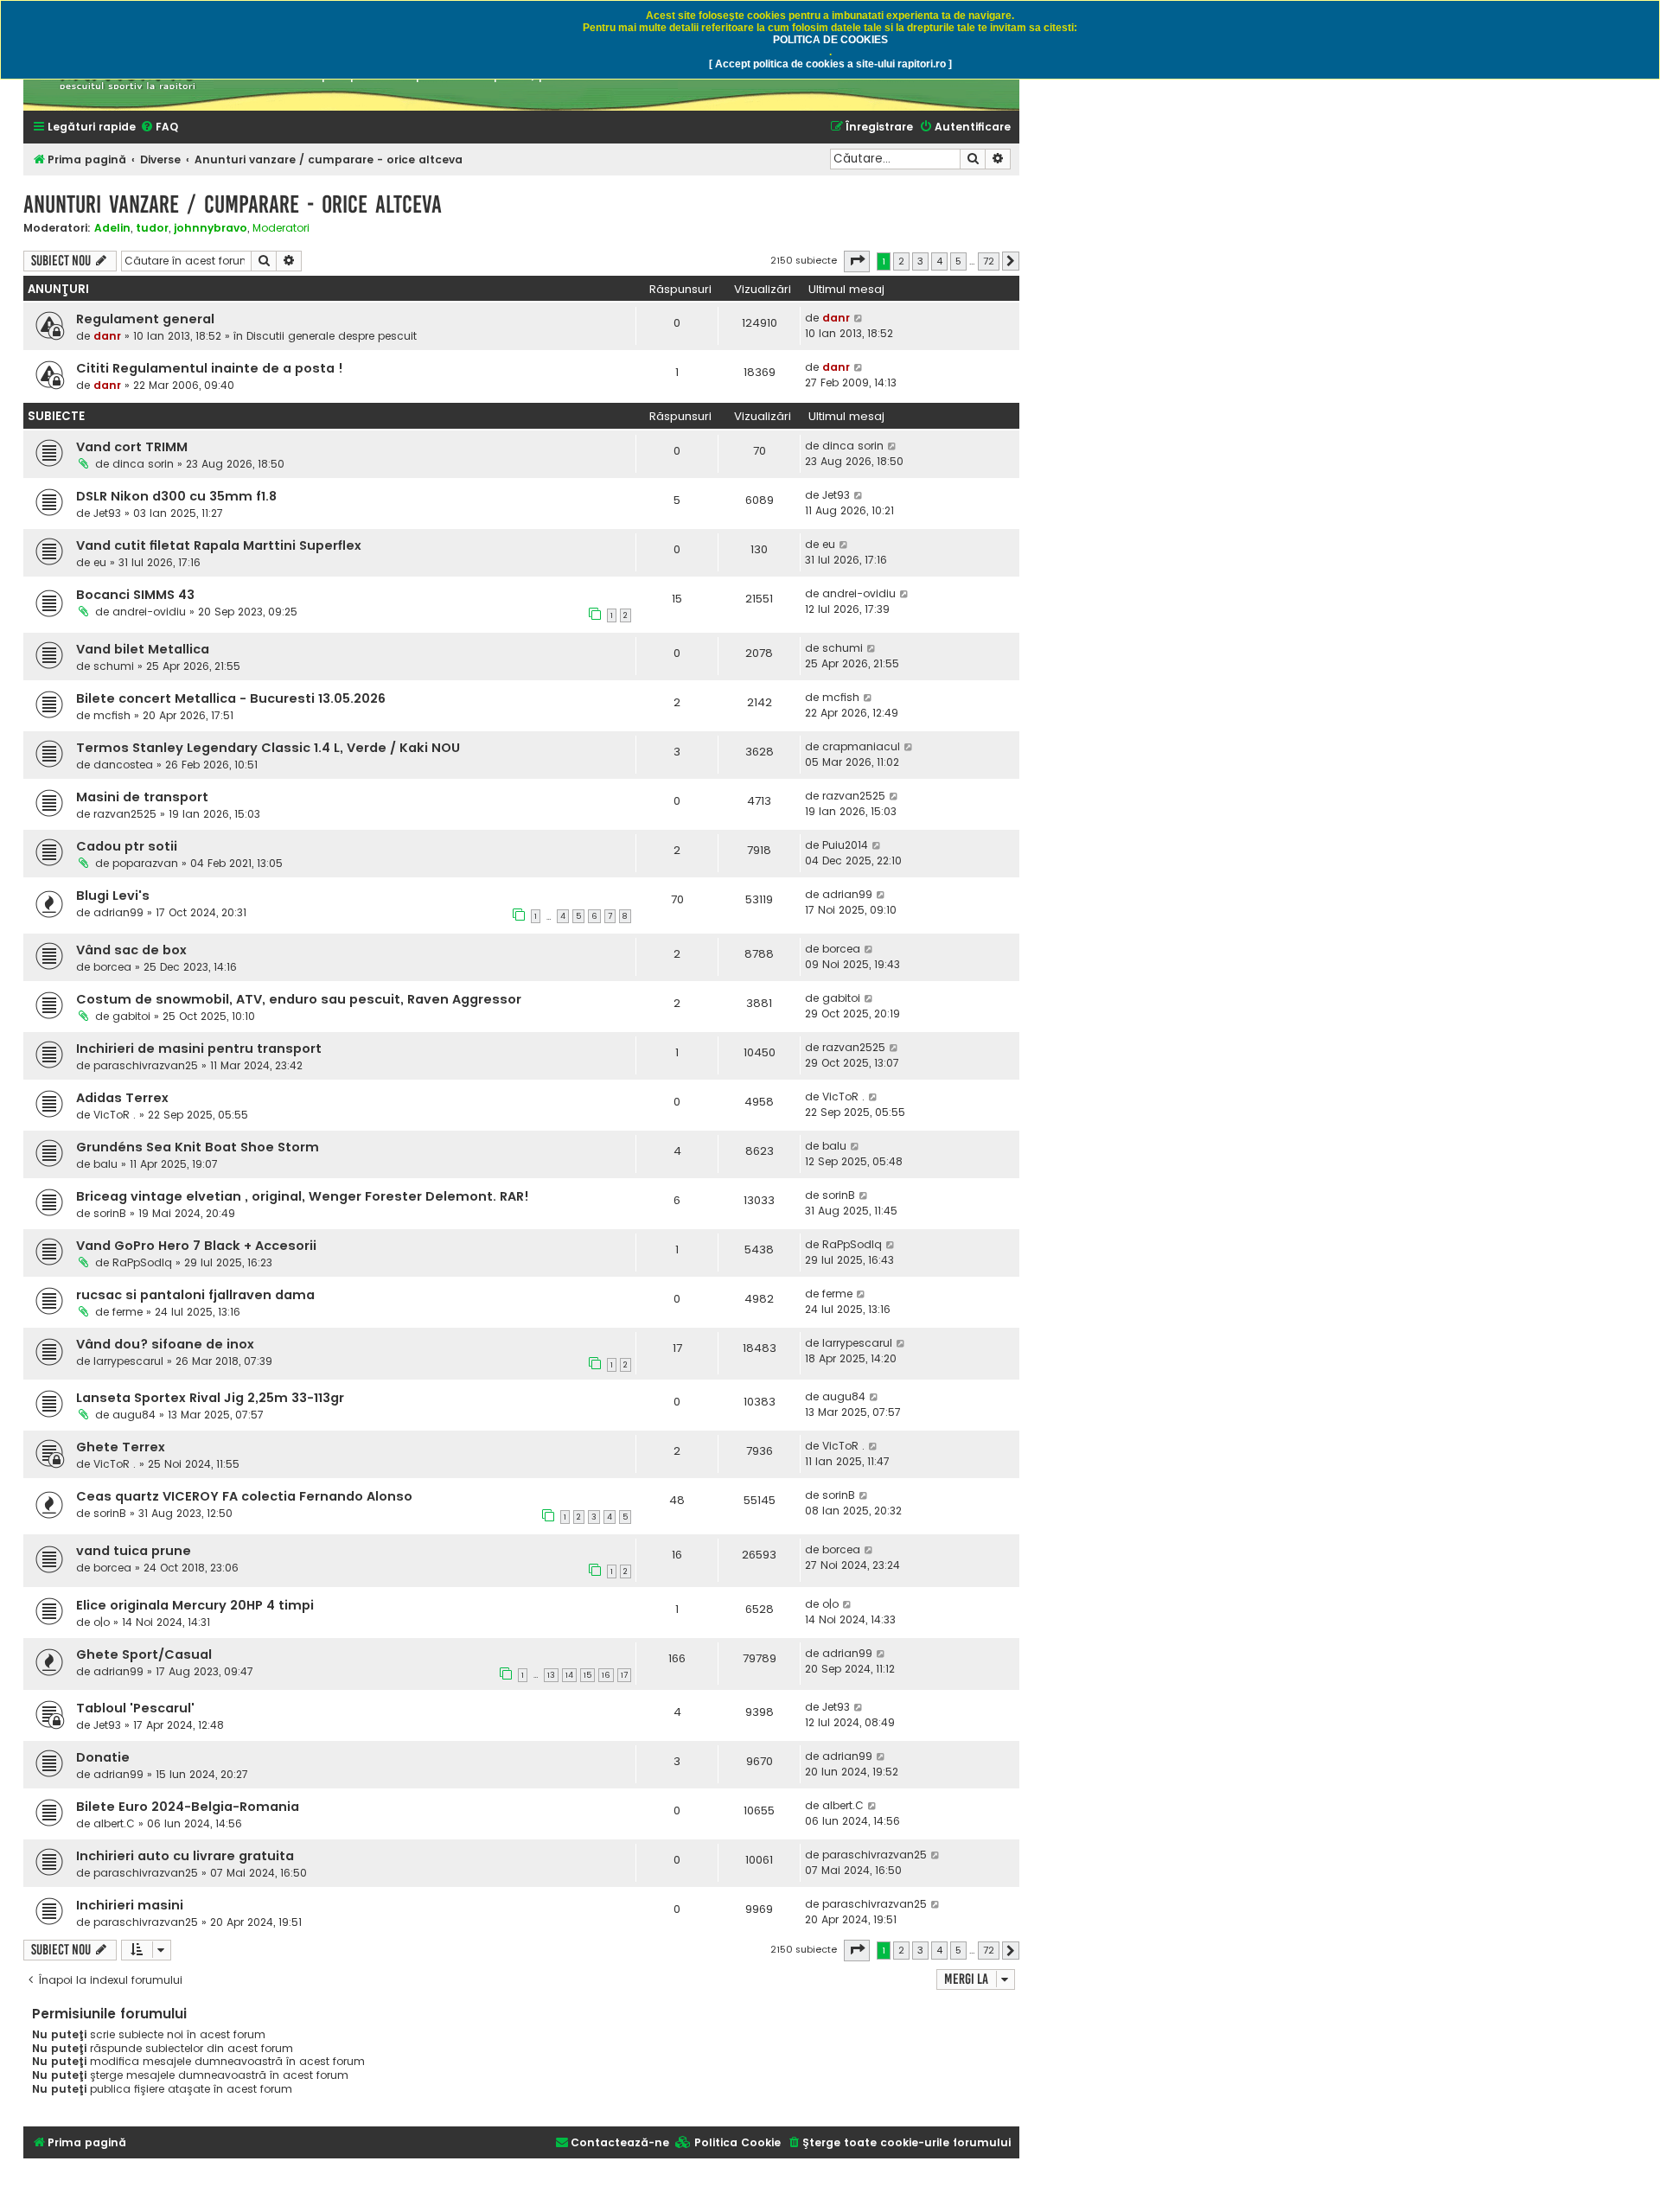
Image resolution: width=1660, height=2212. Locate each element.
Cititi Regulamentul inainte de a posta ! (210, 368)
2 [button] (901, 261)
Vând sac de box (131, 950)
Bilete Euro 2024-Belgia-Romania (188, 1807)
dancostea (123, 765)
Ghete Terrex (121, 1447)
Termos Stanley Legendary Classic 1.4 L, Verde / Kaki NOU (268, 748)
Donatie (103, 1757)
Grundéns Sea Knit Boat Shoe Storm (198, 1147)
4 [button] (939, 261)
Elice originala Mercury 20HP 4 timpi (195, 1605)
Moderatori (281, 228)
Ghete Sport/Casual (144, 1654)
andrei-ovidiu (149, 612)
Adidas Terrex (122, 1098)
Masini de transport (142, 797)
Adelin (112, 228)
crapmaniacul (861, 746)
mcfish (112, 715)
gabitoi (131, 1016)
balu (105, 1164)
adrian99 (118, 912)
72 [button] (989, 261)
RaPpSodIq (142, 1262)
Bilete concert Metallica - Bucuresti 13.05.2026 (231, 698)
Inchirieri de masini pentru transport (199, 1049)
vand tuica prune (134, 1551)
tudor (152, 228)
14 (569, 1675)
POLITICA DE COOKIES (830, 40)
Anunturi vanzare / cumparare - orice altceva (233, 204)
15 (587, 1675)
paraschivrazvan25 (146, 1065)
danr (107, 336)
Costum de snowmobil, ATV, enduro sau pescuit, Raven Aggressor (299, 999)
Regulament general (145, 319)
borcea (112, 967)
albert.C (114, 1823)
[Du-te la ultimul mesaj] (859, 318)
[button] (857, 261)
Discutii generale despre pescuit (332, 336)
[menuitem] (159, 127)
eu (100, 562)
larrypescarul (128, 1361)
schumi (114, 666)
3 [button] (920, 261)
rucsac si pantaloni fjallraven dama (195, 1295)
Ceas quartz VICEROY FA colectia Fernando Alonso (244, 1496)
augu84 (134, 1415)
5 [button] (958, 261)
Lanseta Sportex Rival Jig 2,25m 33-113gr (210, 1398)
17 (624, 1675)
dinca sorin (143, 464)
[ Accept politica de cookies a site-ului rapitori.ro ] (830, 64)
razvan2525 (125, 814)
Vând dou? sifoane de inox (165, 1344)
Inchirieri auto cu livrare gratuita (185, 1856)
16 (606, 1675)
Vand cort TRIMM (132, 447)
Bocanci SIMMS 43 (135, 595)
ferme (128, 1312)
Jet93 (107, 513)
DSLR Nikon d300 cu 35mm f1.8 (176, 496)
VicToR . (115, 1115)
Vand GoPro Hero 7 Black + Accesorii (196, 1246)
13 (551, 1675)
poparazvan (145, 863)
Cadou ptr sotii (127, 846)
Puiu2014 (845, 845)
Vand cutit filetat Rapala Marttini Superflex (219, 545)
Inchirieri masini (130, 1905)
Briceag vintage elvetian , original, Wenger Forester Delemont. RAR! (303, 1196)
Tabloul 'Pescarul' (135, 1708)
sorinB (110, 1213)
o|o (102, 1622)
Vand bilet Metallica (143, 649)
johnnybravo (211, 228)
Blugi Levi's (113, 896)
